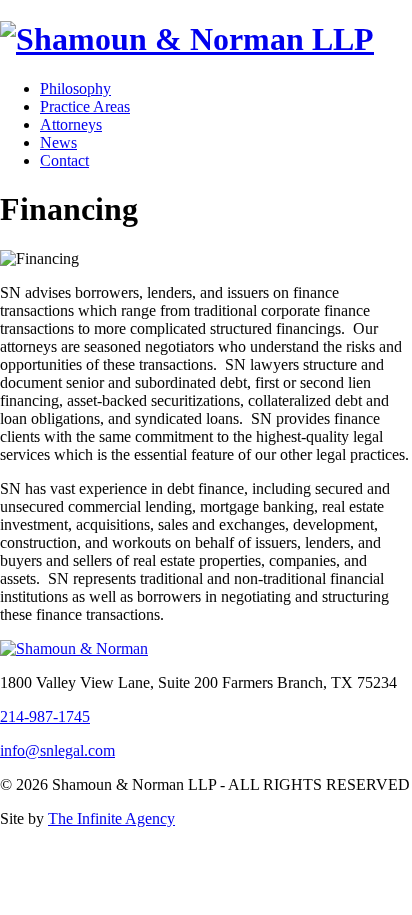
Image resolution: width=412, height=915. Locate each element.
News (58, 142)
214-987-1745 (45, 716)
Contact (64, 160)
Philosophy (75, 88)
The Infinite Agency (111, 818)
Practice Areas (85, 106)
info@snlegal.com (57, 750)
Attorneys (71, 124)
